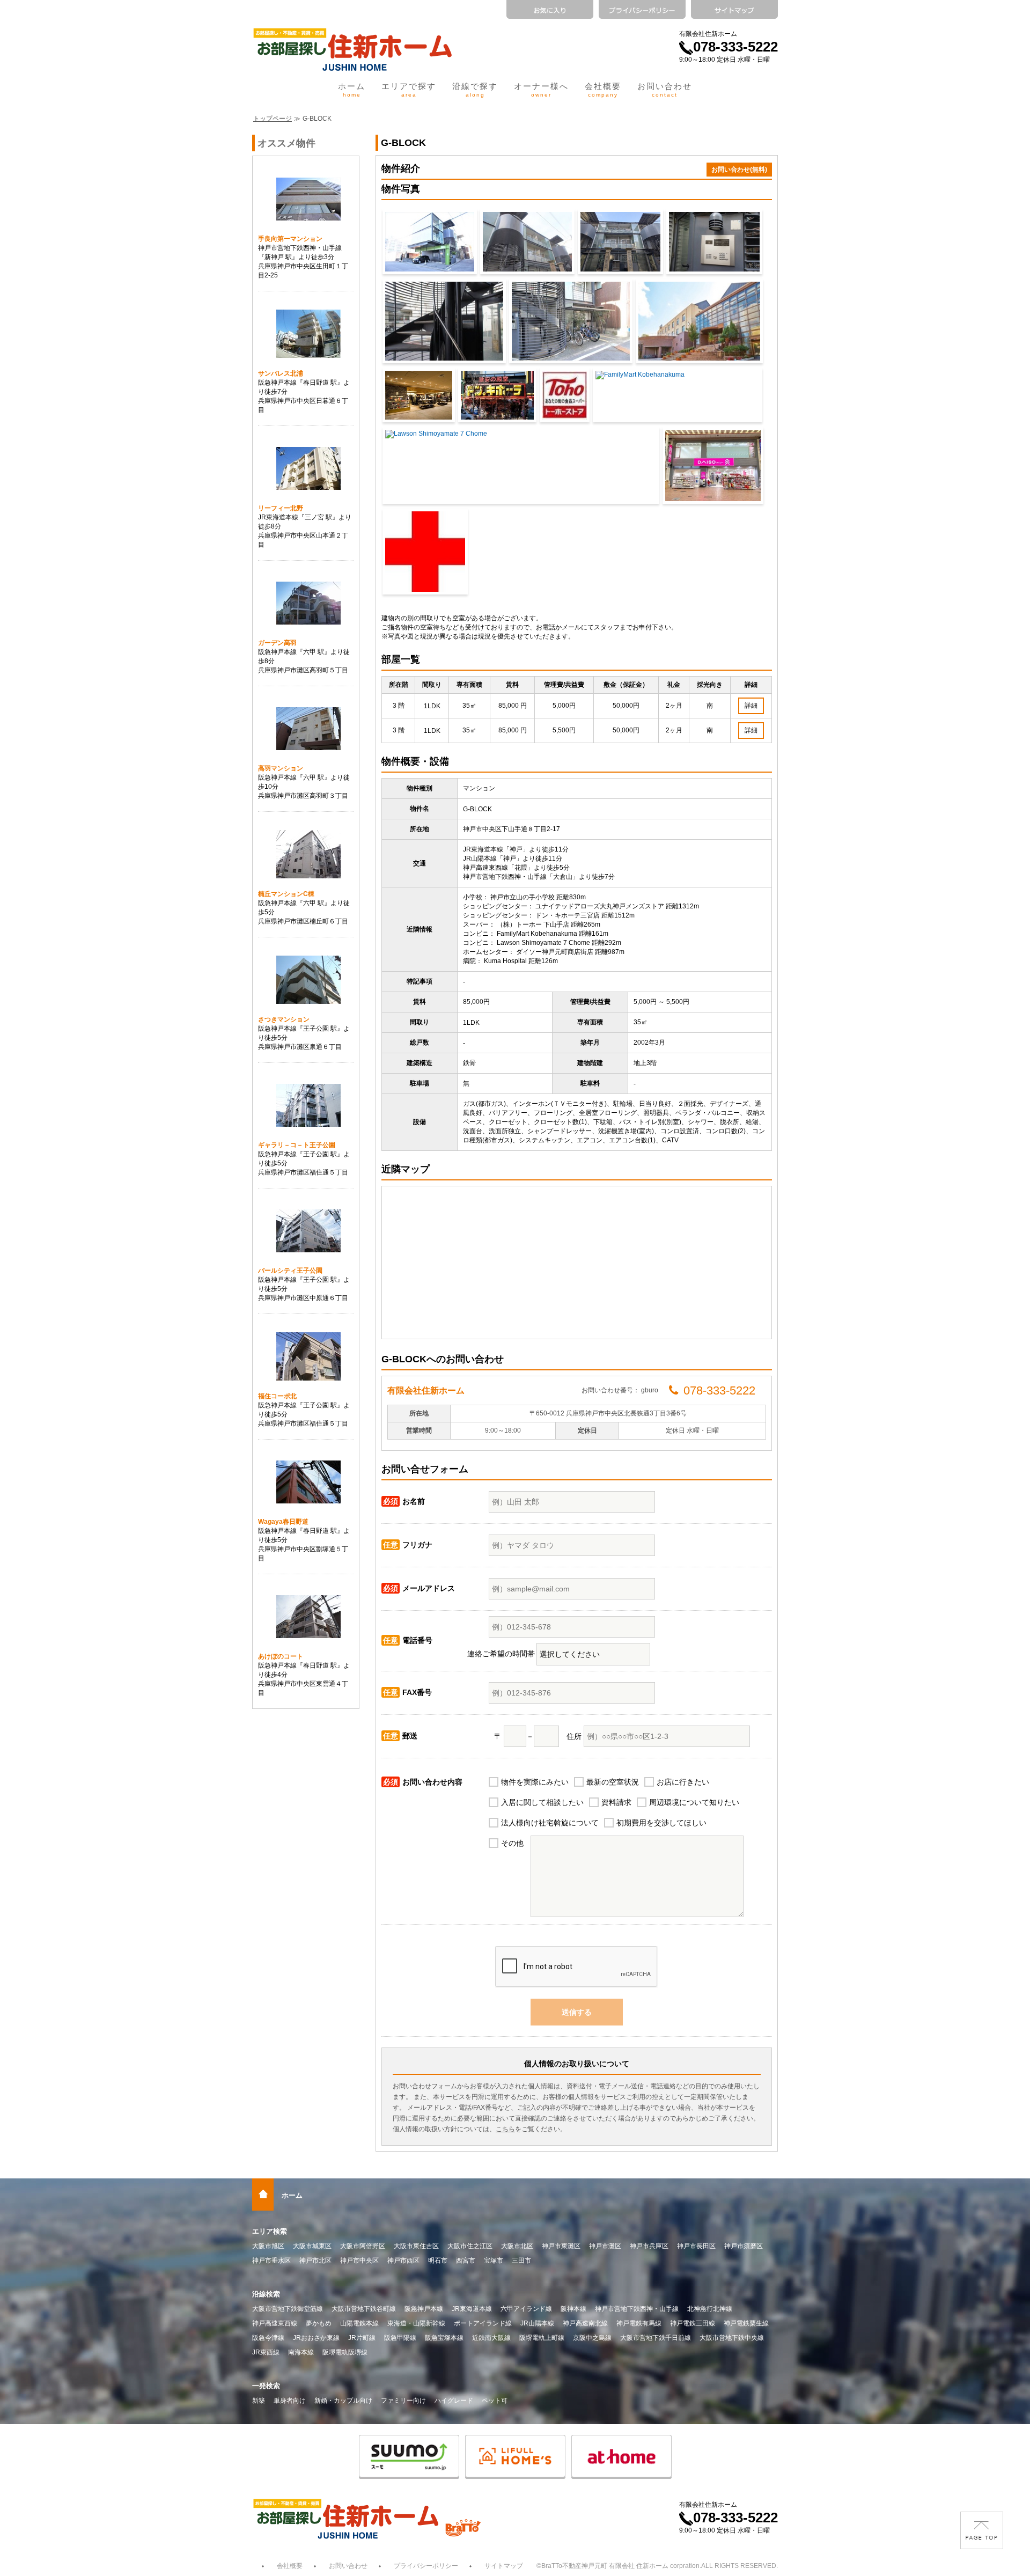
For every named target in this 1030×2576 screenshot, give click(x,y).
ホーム (352, 90)
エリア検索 (270, 2231)
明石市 (438, 2261)
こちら (505, 2129)
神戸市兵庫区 (649, 2246)
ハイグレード (454, 2401)
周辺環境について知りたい (694, 1802)
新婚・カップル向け (343, 2401)
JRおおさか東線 (316, 2338)
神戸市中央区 (359, 2261)
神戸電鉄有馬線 (639, 2323)
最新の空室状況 (613, 1782)
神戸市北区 (315, 2261)
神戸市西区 (403, 2261)
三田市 (521, 2261)
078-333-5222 (735, 47)
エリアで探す (409, 90)
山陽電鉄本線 (359, 2323)
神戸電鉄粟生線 (746, 2323)
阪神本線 (573, 2309)
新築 (259, 2401)
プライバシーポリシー (426, 2566)
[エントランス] (714, 242)
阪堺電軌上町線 (542, 2338)
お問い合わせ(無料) (739, 170)
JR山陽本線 (537, 2323)
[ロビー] (444, 321)
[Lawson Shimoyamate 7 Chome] (521, 465)
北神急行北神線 (710, 2309)
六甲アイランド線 (526, 2309)
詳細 (751, 706)
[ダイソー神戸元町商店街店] (713, 465)
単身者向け (290, 2401)
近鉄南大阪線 (491, 2338)
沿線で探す (475, 90)
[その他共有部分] (571, 321)
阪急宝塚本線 (444, 2338)
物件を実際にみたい (535, 1782)
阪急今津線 (268, 2338)
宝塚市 (494, 2261)
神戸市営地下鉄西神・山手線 (637, 2309)
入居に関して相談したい (542, 1802)
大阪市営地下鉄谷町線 (364, 2309)
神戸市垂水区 (271, 2261)
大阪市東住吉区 (416, 2246)
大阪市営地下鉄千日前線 (656, 2338)
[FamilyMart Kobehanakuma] (678, 395)
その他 (512, 1843)
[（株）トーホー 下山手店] (565, 395)
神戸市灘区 (605, 2246)
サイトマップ (504, 2566)
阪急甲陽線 (400, 2338)
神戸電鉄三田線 (693, 2323)
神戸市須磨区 (744, 2246)
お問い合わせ (665, 90)
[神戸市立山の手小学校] (699, 321)
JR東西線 (266, 2352)
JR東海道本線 (472, 2309)
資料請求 (616, 1802)
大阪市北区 (517, 2246)
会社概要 (603, 90)
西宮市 (466, 2261)
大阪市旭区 (268, 2246)
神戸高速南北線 (585, 2323)
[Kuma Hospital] (425, 552)
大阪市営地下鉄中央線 (732, 2338)
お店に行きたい (683, 1782)
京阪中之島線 (592, 2338)
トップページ (273, 119)
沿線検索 (266, 2294)
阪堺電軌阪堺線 (345, 2352)
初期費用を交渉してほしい (661, 1823)
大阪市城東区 (312, 2246)
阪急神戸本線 (424, 2309)
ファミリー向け (403, 2401)
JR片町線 (362, 2338)
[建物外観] (430, 242)
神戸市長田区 (696, 2246)
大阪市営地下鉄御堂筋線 (288, 2309)
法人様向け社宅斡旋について (550, 1823)
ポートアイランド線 (483, 2323)
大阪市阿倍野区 (363, 2246)
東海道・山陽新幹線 (416, 2323)
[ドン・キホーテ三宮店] (497, 395)
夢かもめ (319, 2323)
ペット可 (495, 2401)
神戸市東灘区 (561, 2246)
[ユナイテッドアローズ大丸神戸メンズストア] (419, 395)
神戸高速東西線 (275, 2323)
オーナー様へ (541, 90)
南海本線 (301, 2352)
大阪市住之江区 (470, 2246)
